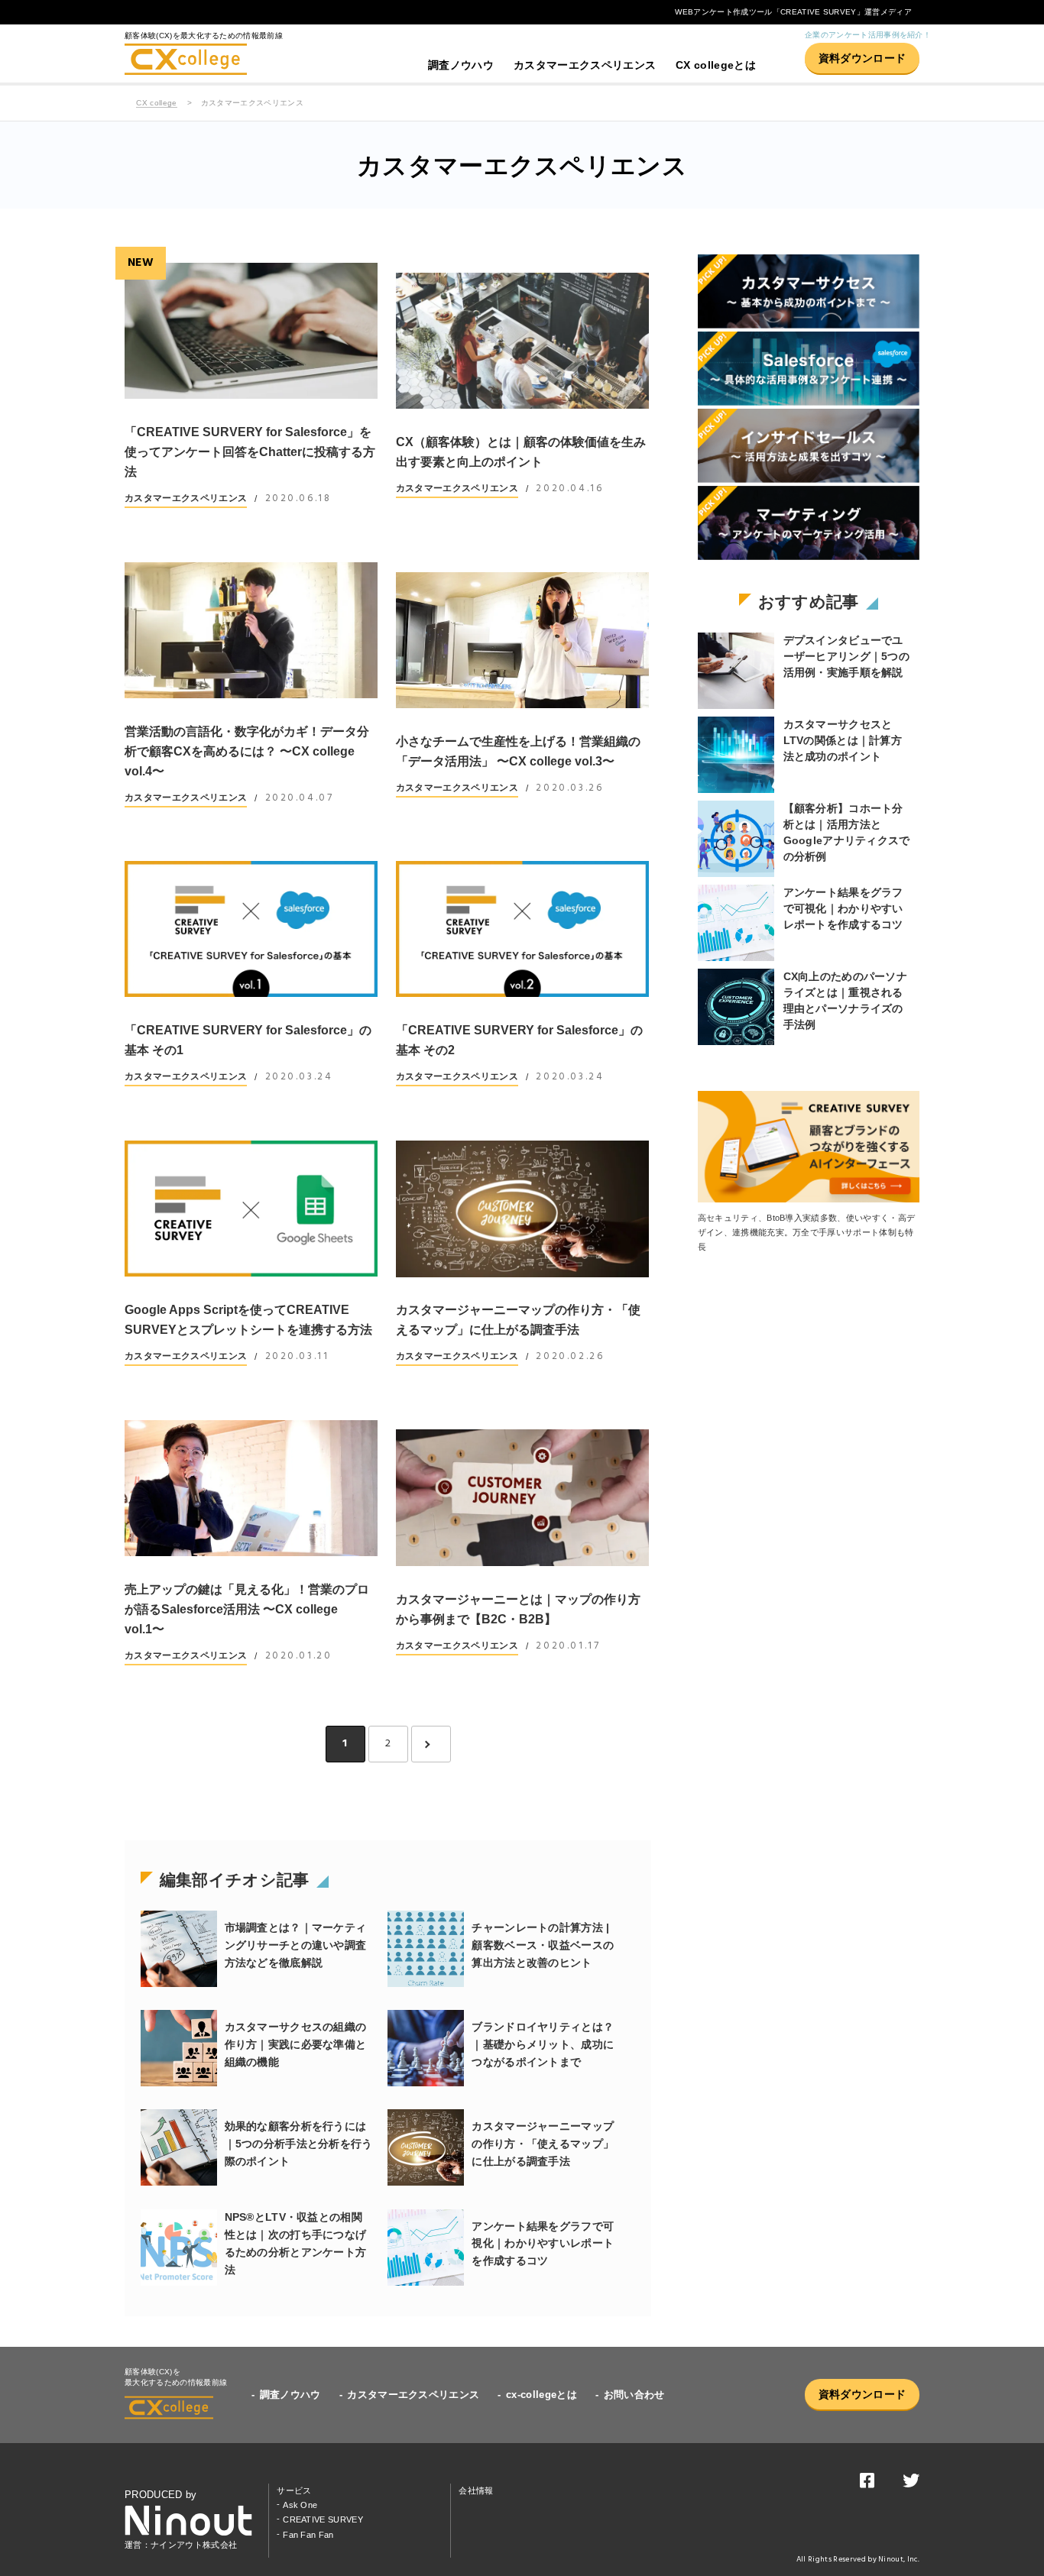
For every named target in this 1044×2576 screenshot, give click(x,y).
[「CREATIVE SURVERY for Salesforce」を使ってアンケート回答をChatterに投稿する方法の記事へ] (251, 331)
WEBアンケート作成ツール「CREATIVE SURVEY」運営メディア (793, 12)
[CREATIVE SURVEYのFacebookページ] (867, 2484)
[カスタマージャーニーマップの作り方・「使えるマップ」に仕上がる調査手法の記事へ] (522, 1209)
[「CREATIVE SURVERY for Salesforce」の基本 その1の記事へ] (251, 929)
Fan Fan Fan (308, 2535)
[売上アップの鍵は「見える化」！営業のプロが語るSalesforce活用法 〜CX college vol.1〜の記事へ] (251, 1488)
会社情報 (476, 2490)
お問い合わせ (634, 2395)
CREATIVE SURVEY (323, 2519)
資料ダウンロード (862, 58)
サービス (294, 2490)
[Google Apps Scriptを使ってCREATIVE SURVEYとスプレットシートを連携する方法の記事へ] (251, 1209)
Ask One (300, 2505)
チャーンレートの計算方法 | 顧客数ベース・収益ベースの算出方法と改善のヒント (543, 1945)
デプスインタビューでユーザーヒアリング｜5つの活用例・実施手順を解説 (846, 656)
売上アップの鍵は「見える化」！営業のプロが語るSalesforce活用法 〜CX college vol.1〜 (247, 1609)
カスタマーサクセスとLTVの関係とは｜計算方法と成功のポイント (843, 740)
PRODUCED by (161, 2495)
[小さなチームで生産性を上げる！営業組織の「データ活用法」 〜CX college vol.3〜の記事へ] (522, 640)
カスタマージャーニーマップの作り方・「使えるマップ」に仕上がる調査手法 (543, 2144)
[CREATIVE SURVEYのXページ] (911, 2484)
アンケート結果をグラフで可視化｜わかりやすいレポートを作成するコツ (543, 2244)
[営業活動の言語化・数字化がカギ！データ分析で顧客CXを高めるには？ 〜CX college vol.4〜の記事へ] (251, 630)
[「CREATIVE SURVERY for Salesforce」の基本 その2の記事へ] (522, 929)
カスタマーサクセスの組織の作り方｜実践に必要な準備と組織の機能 (296, 2044)
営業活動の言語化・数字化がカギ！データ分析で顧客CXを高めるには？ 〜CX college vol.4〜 (247, 751)
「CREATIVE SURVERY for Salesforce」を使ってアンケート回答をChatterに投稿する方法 (250, 452)
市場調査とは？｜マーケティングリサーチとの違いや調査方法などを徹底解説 (296, 1945)
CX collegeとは (716, 65)
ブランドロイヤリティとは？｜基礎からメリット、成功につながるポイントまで (543, 2044)
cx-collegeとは (541, 2395)
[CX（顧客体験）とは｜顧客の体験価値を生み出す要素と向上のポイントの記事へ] (522, 341)
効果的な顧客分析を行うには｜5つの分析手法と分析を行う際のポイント (299, 2144)
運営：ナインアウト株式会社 (181, 2545)
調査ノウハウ (461, 65)
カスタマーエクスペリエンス (585, 65)
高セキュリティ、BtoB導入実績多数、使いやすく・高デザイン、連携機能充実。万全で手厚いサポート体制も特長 (807, 1233)
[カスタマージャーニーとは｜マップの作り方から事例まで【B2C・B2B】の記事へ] (522, 1498)
